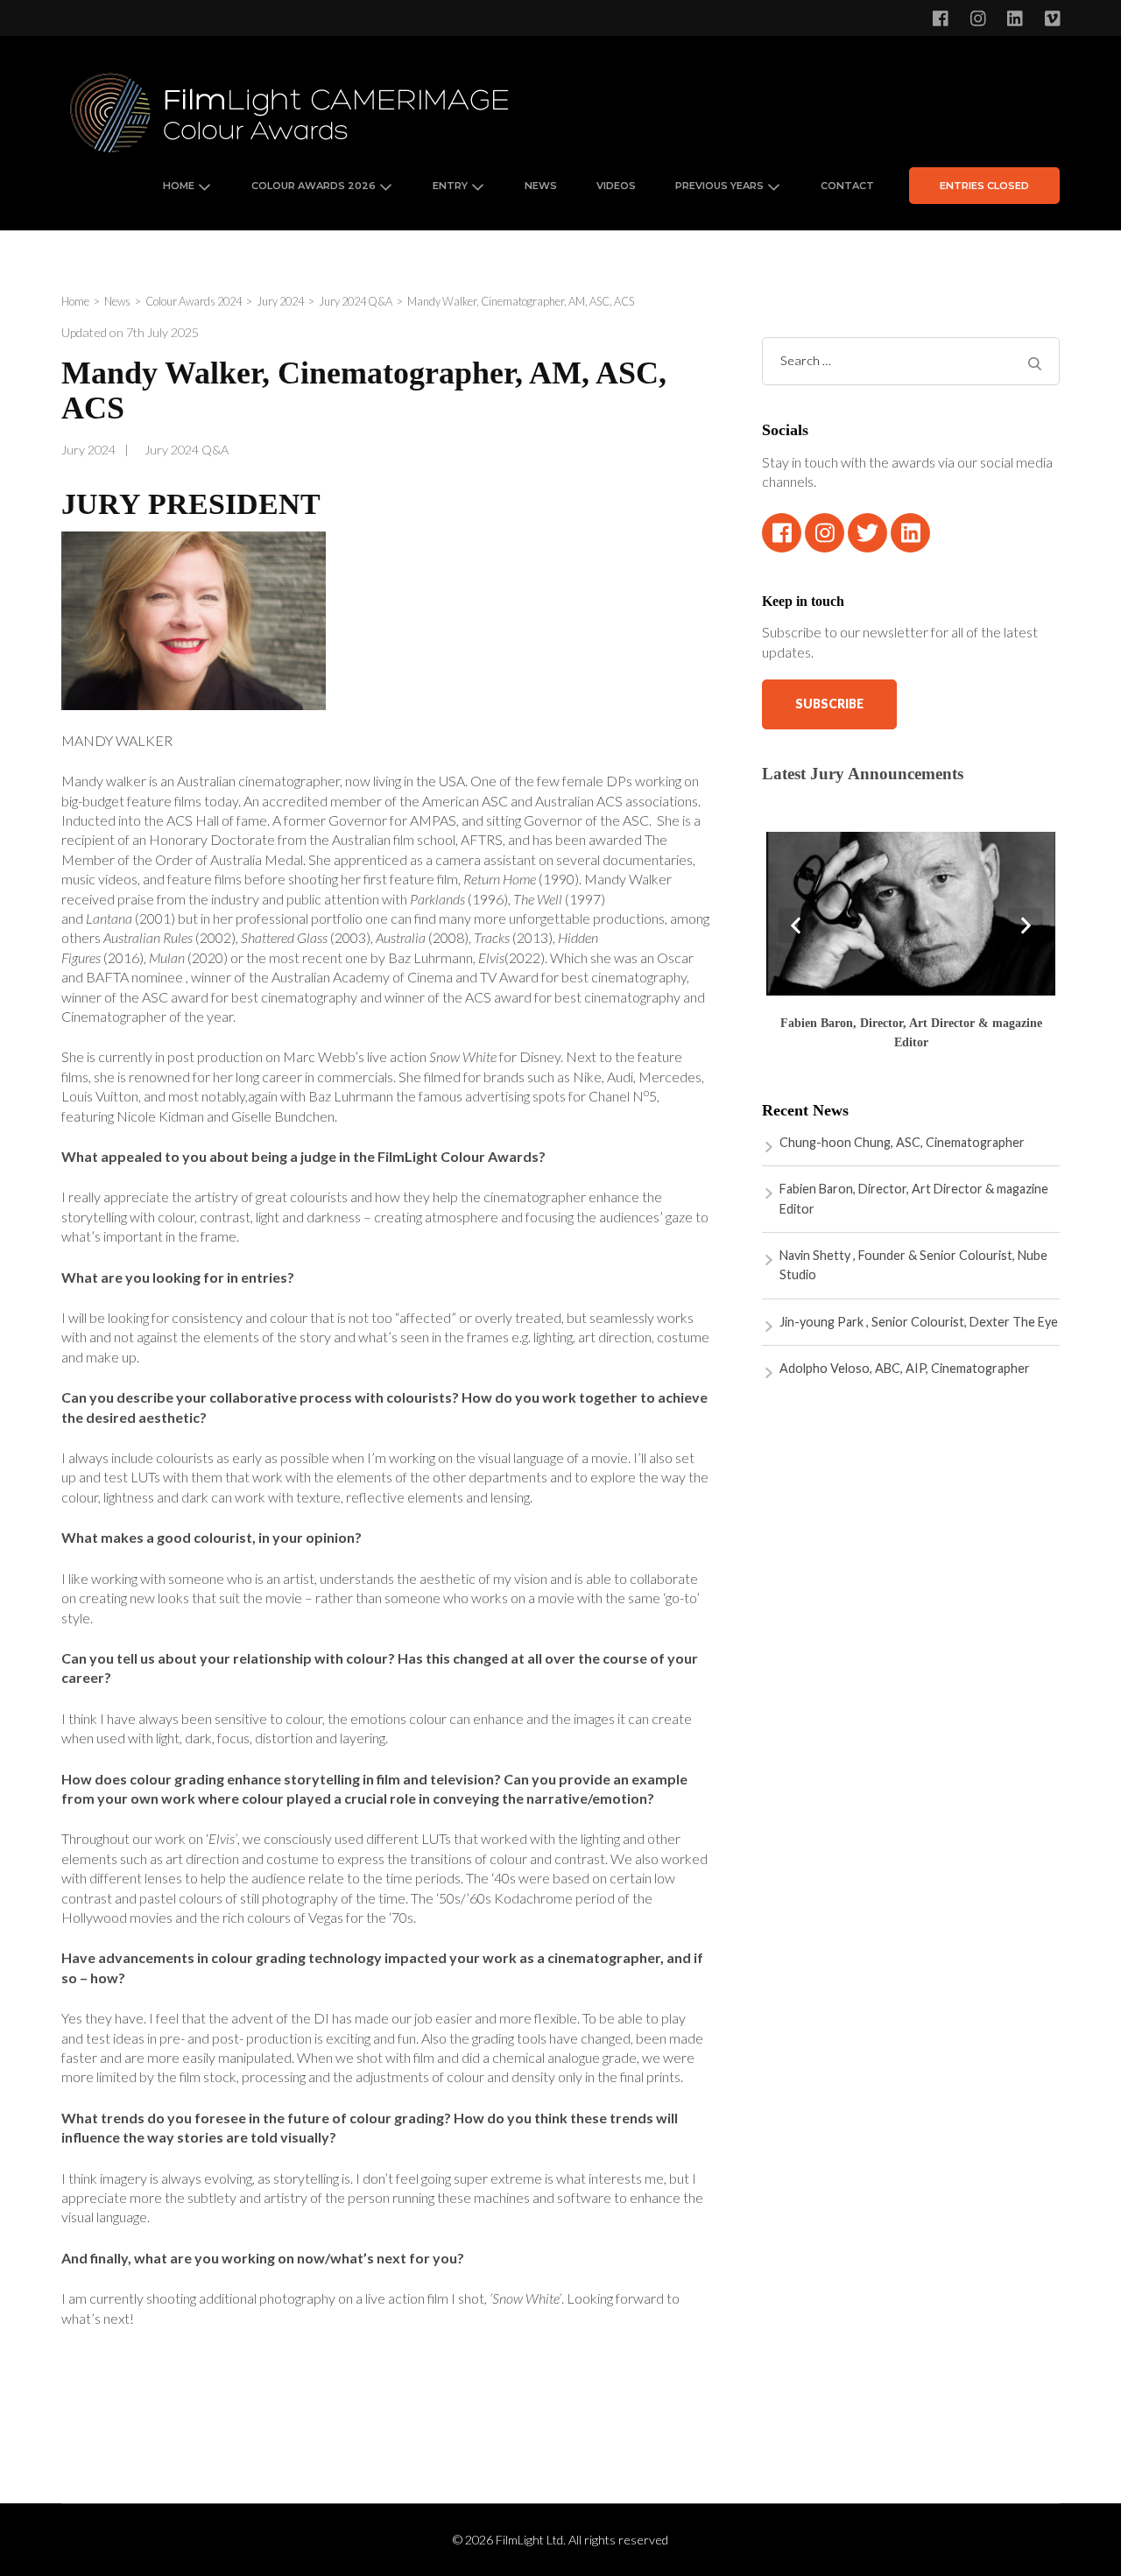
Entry (450, 186)
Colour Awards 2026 (314, 186)
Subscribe (829, 704)
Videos (616, 186)
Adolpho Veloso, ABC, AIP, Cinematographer (905, 1368)
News (541, 186)
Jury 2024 (88, 450)
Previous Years (719, 186)
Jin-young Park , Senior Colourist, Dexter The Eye (919, 1322)
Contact (847, 186)
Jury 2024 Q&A (187, 450)
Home (179, 186)
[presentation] (796, 926)
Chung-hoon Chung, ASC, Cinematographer (902, 1142)
